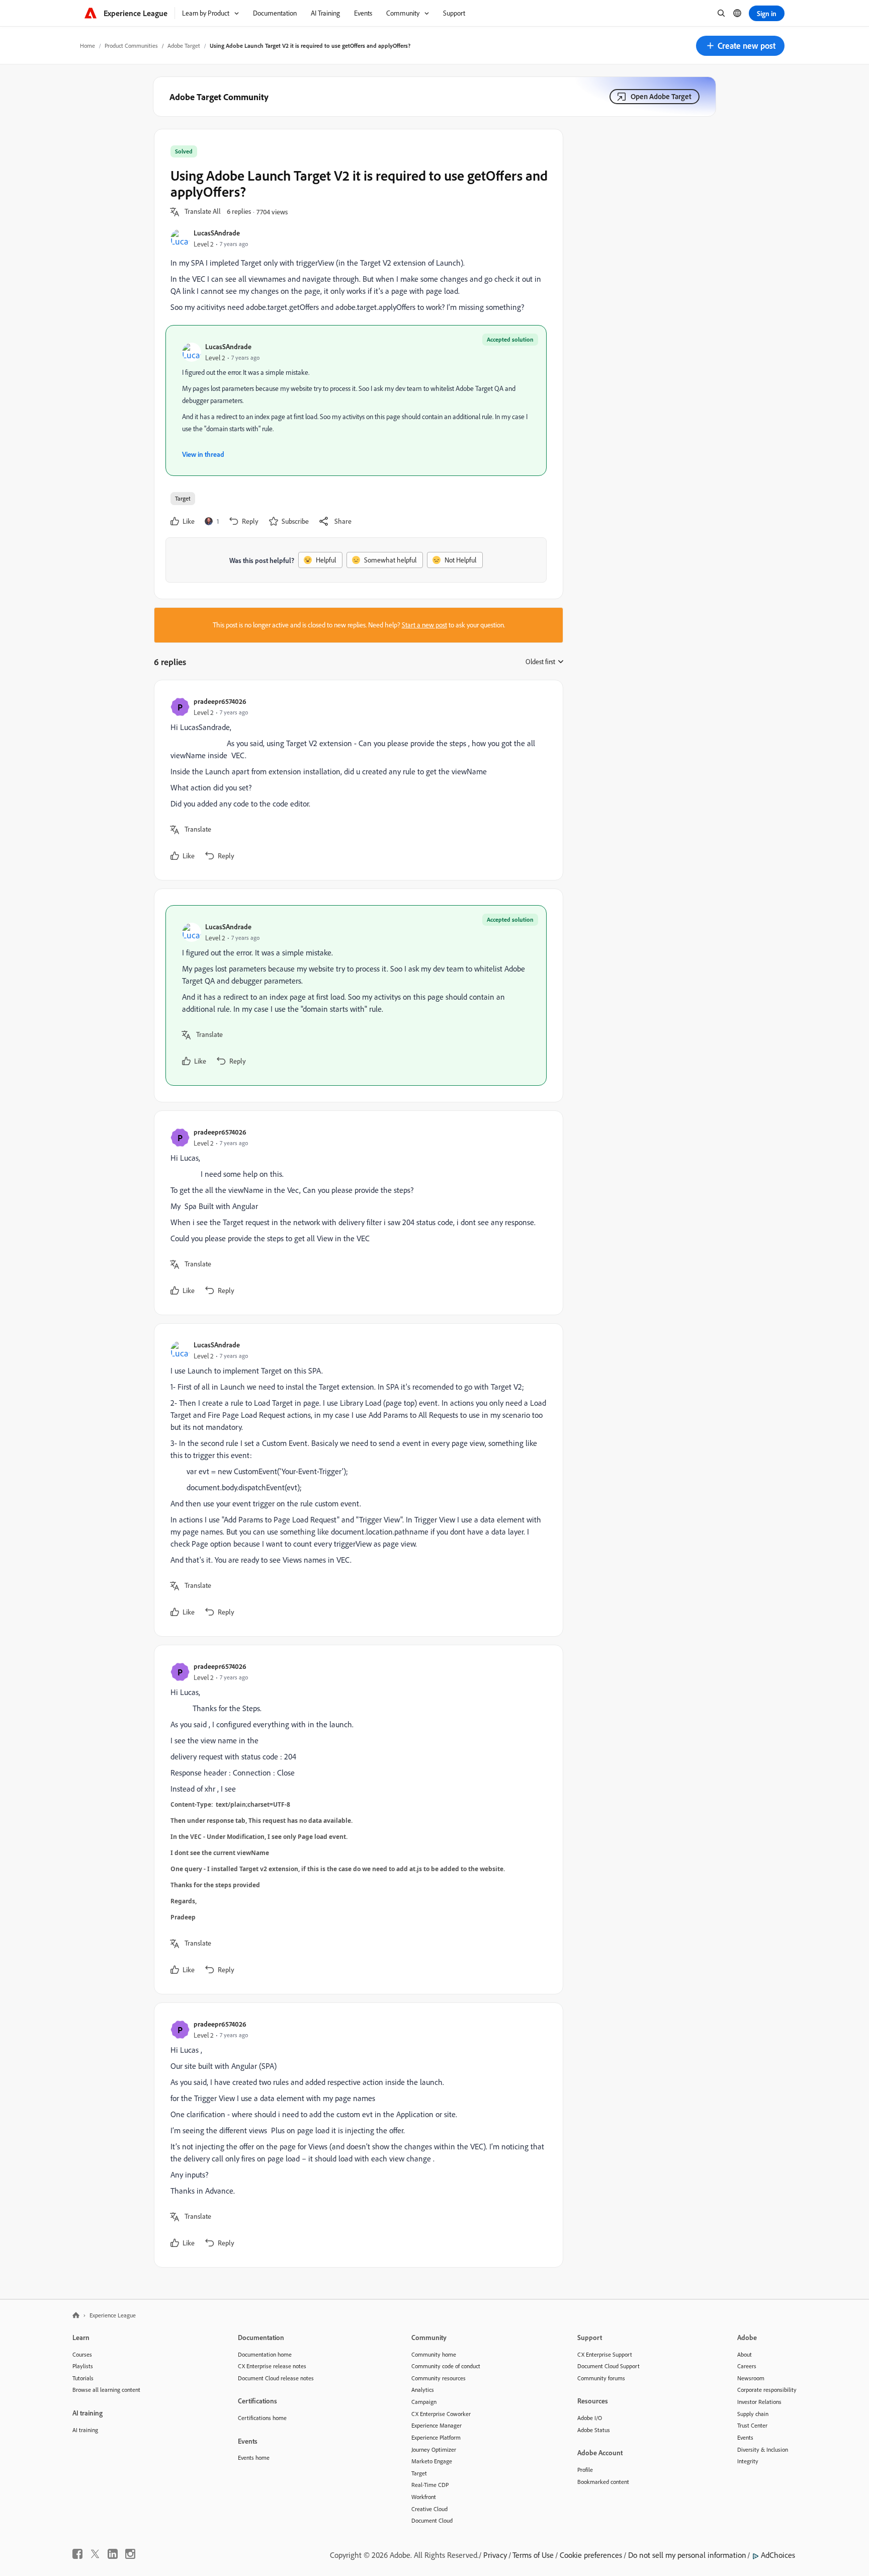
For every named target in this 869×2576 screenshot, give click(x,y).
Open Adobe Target (661, 96)
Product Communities (131, 46)
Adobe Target (184, 46)
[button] (740, 46)
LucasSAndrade (217, 233)
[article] (356, 780)
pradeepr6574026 (220, 701)
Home (88, 46)
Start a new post (424, 625)
